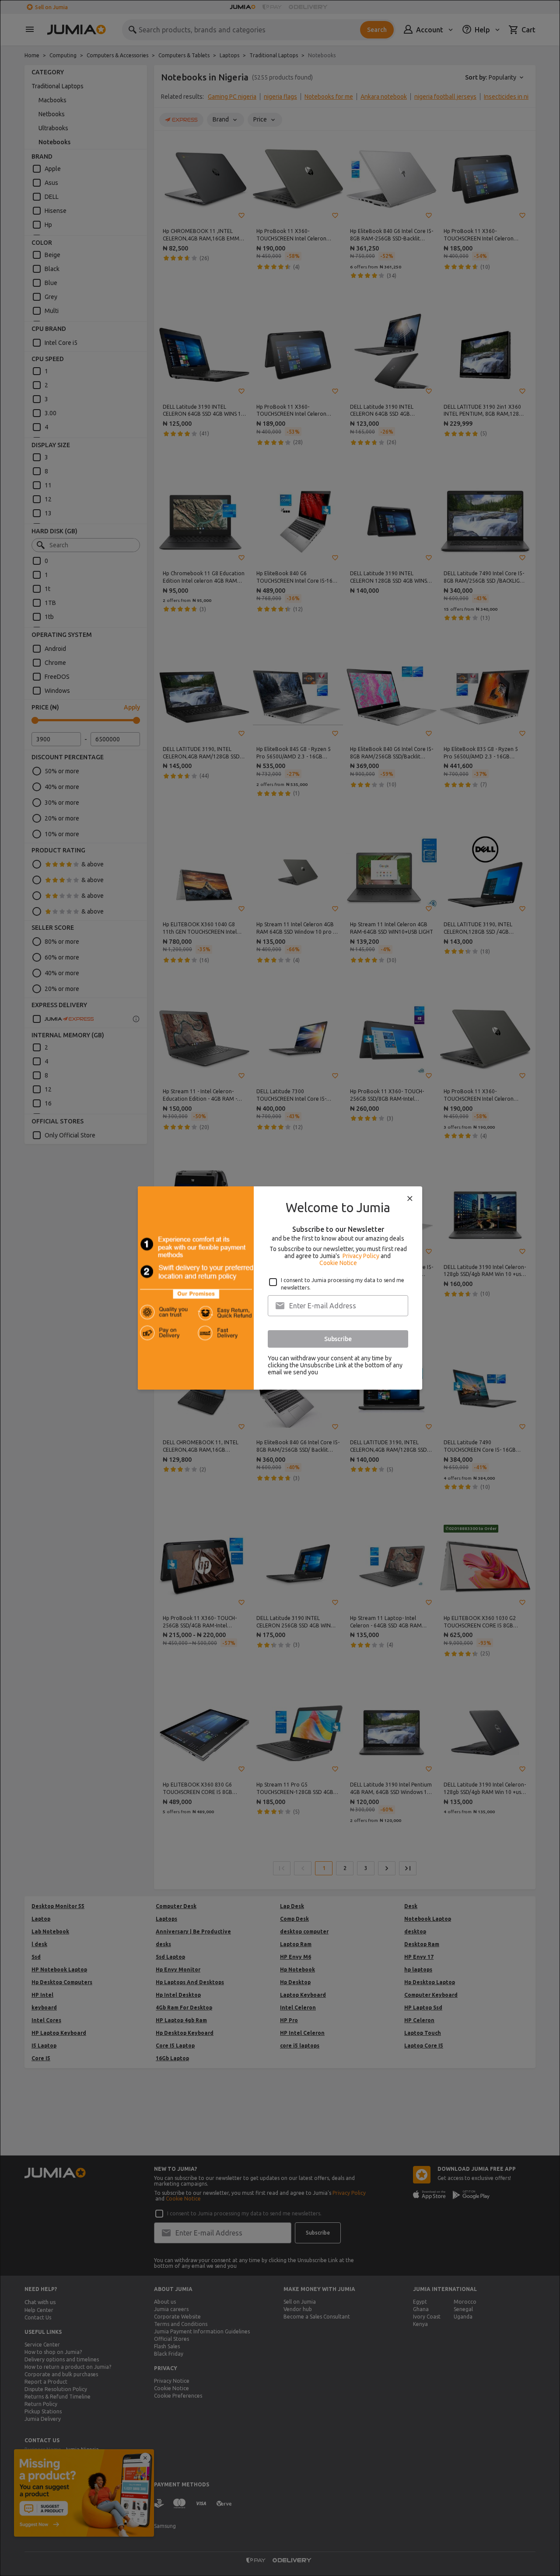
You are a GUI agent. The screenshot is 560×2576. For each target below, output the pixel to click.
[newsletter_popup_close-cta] (410, 1199)
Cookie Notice (338, 1263)
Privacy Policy (361, 1256)
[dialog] (280, 1288)
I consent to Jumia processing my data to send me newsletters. (343, 1284)
